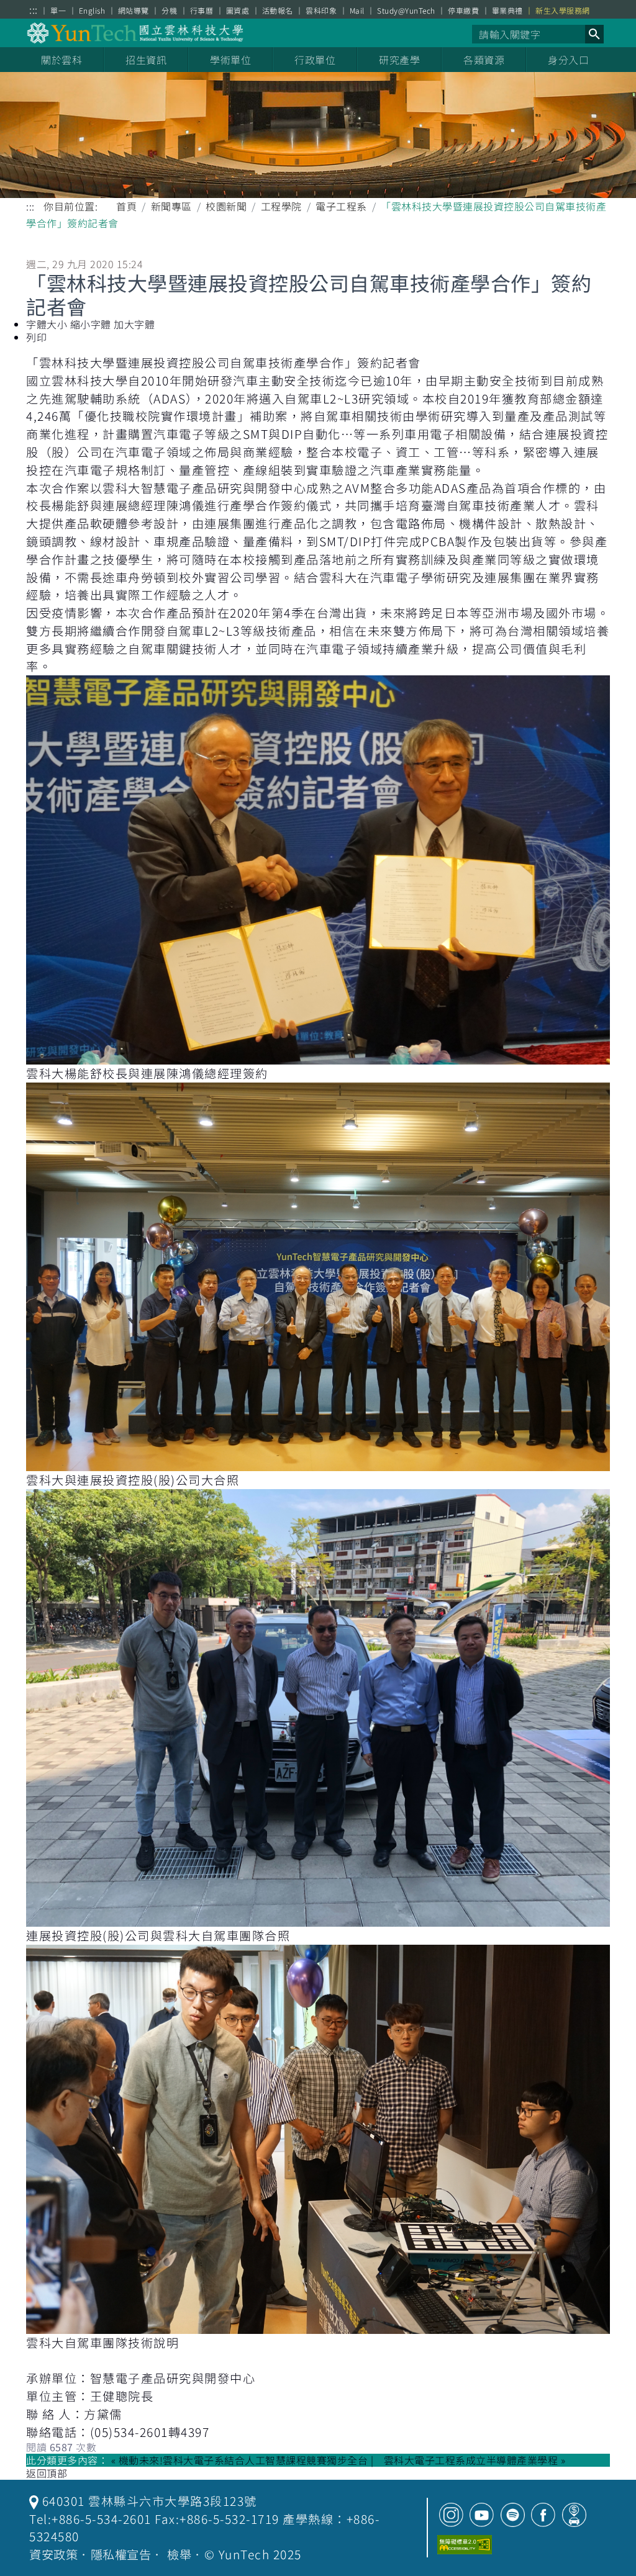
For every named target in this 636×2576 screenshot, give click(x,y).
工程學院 (281, 206)
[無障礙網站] (465, 2545)
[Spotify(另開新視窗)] (513, 2515)
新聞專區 (171, 206)
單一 (58, 11)
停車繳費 (463, 11)
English (92, 11)
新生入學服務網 (563, 11)
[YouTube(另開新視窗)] (482, 2515)
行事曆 (202, 11)
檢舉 (179, 2554)
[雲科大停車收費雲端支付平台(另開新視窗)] (574, 2515)
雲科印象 (321, 11)
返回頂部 (47, 2473)
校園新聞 (226, 206)
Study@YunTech (406, 11)
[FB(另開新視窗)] (543, 2515)
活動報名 (278, 11)
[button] (594, 34)
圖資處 (238, 11)
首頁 (126, 206)
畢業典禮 (507, 11)
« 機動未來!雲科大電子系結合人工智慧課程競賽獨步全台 (240, 2460)
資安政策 (53, 2554)
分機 (169, 11)
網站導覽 (134, 11)
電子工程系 (341, 206)
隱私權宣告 (121, 2554)
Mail (357, 11)
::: (34, 10)
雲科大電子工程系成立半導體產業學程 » (475, 2460)
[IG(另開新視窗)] (451, 2515)
